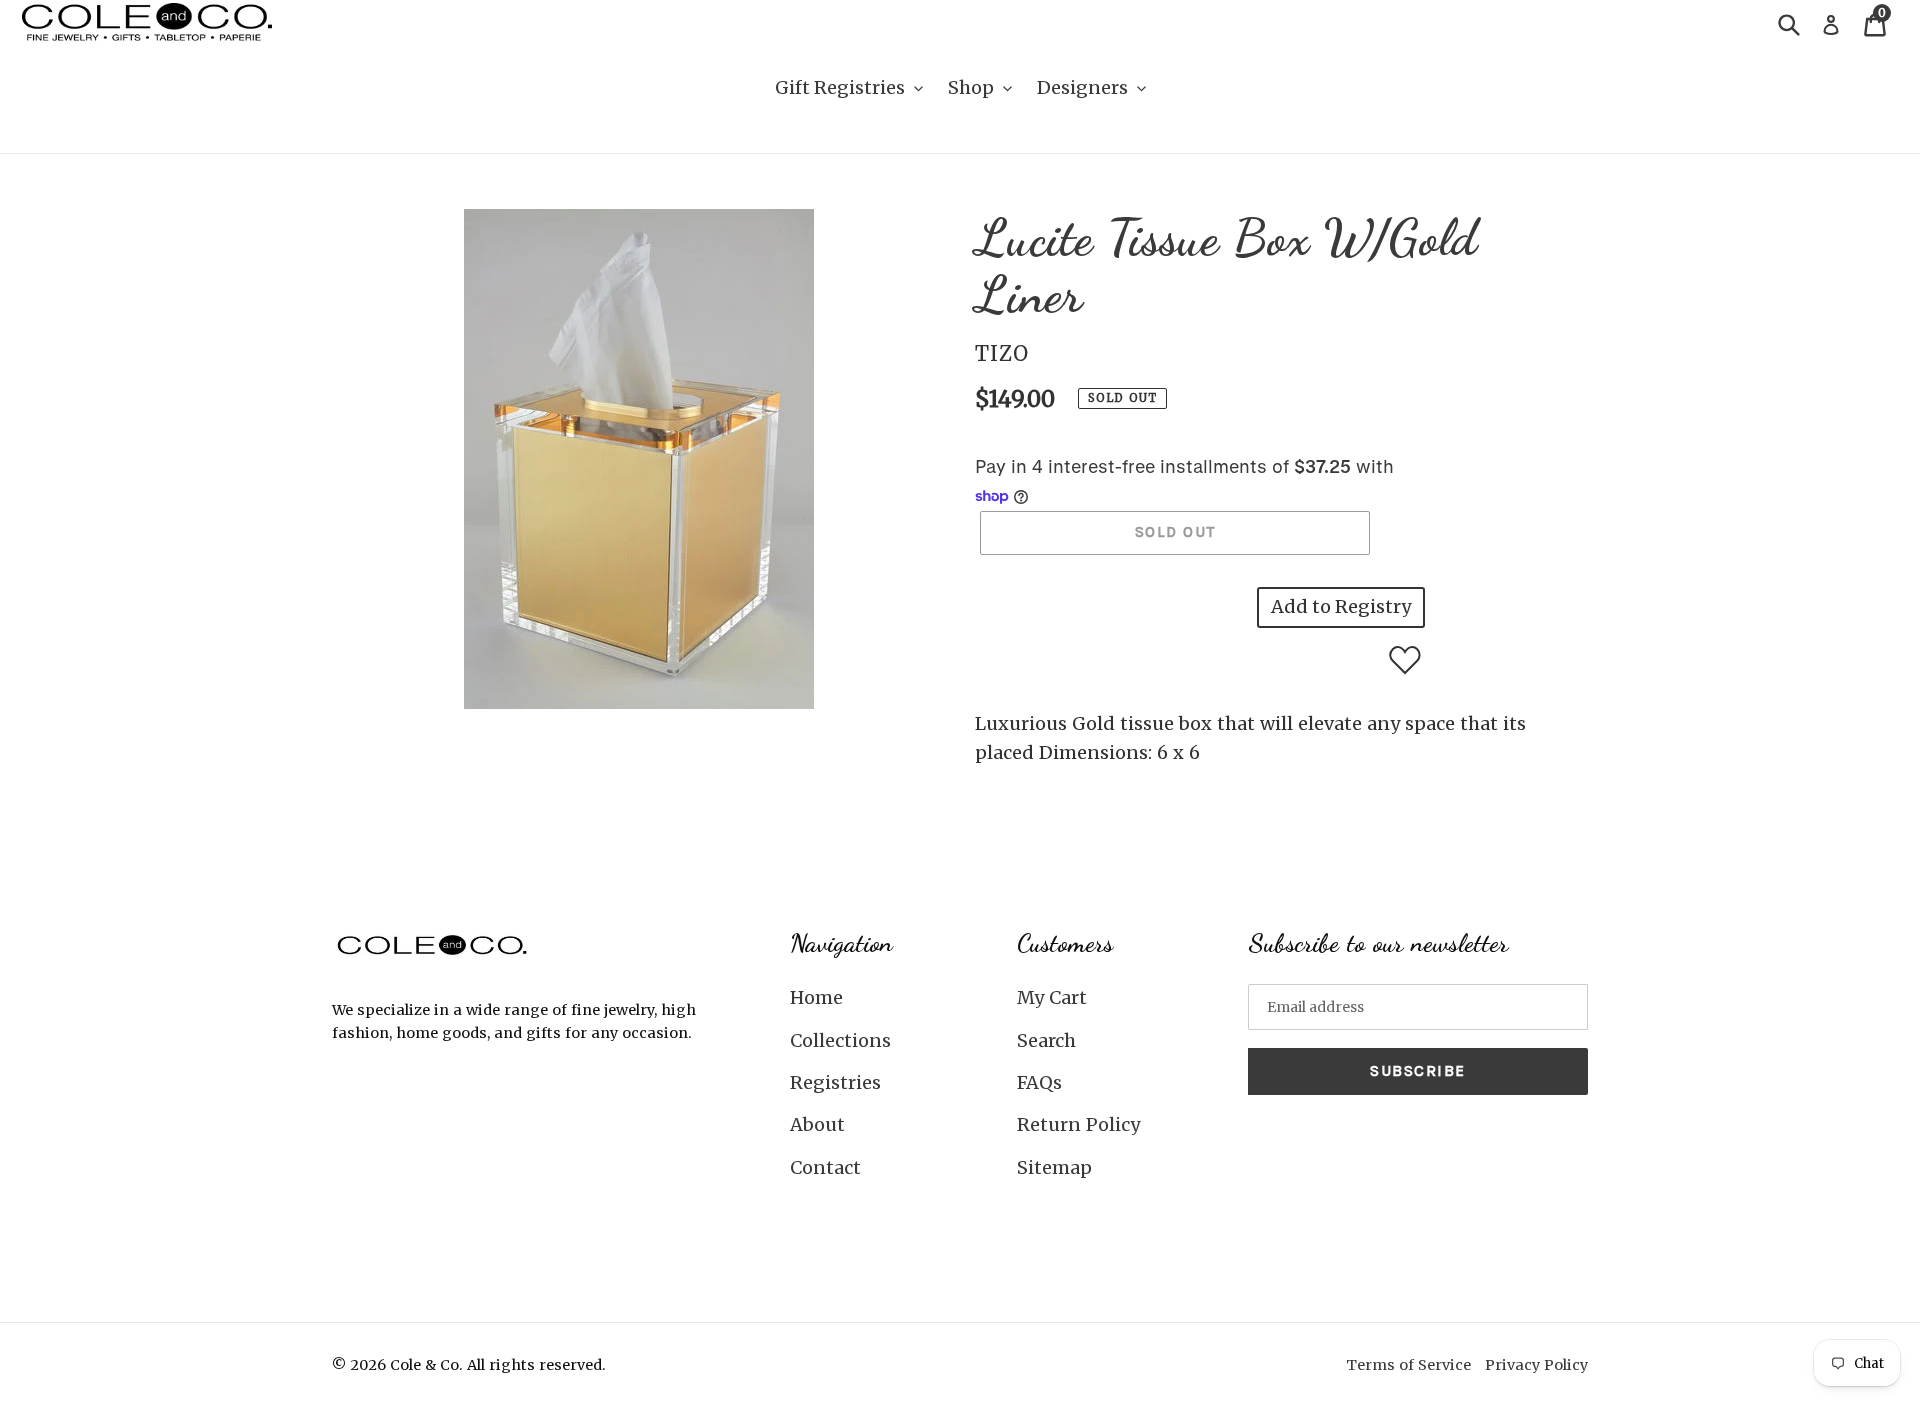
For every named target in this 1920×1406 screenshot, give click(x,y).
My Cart (1052, 997)
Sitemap (1054, 1167)
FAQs (1039, 1082)
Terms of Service (1408, 1365)
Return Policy (1078, 1124)
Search (1046, 1040)
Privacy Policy (1536, 1365)
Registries (835, 1082)
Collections (840, 1040)
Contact (825, 1167)
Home (816, 997)
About (817, 1124)
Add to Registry (1341, 606)
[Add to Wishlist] (1405, 660)
